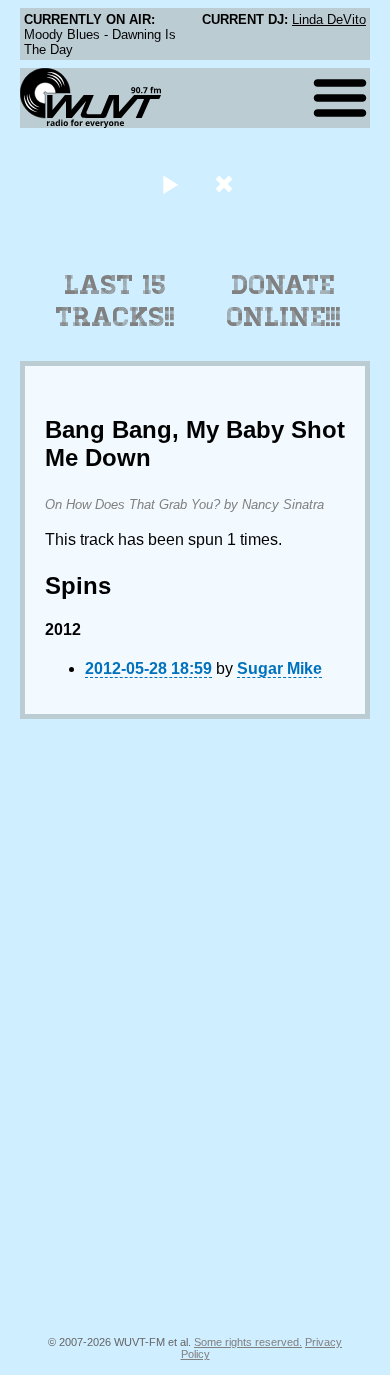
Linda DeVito (329, 19)
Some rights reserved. (248, 1342)
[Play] (169, 183)
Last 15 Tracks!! (115, 301)
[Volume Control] (226, 183)
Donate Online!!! (284, 301)
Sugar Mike (279, 668)
